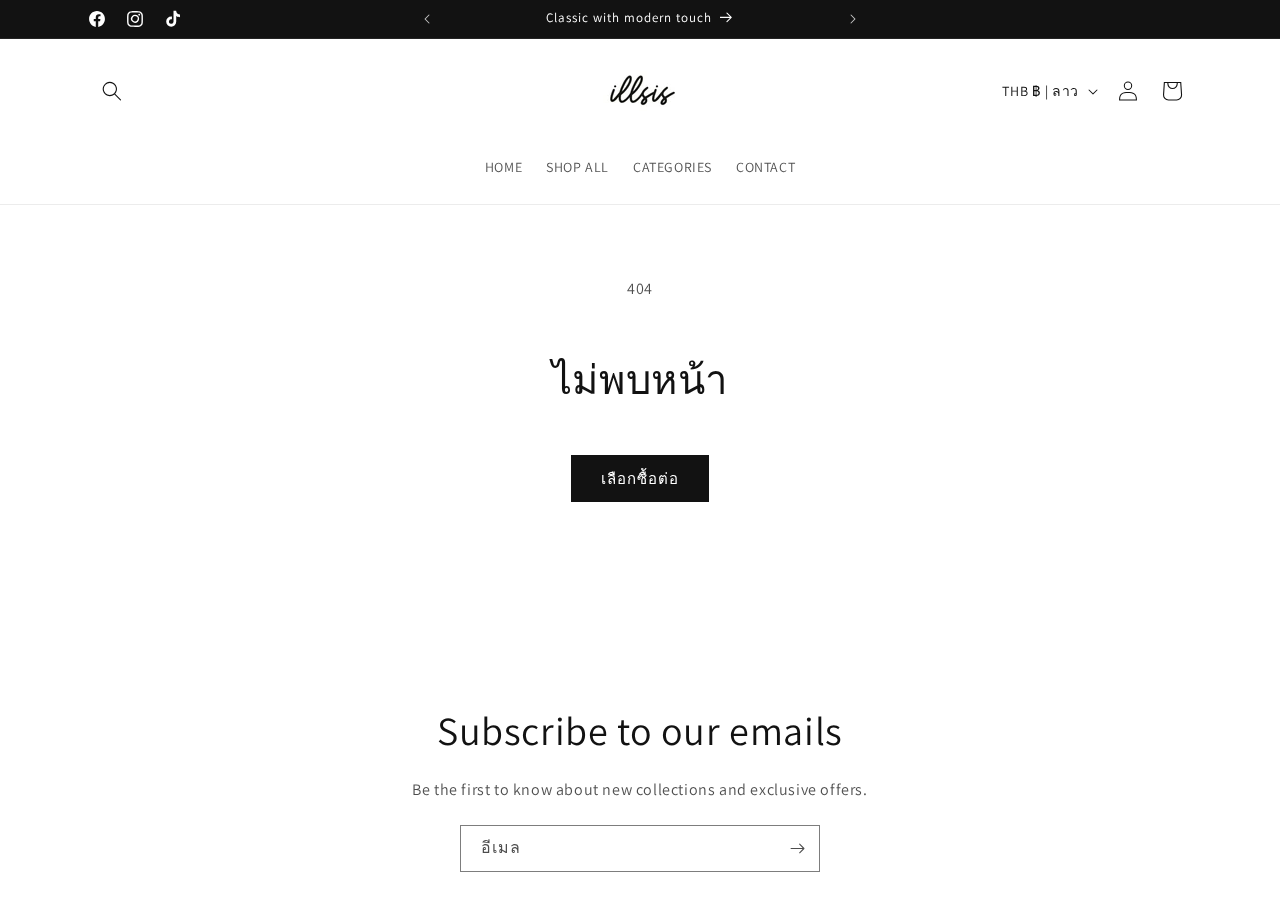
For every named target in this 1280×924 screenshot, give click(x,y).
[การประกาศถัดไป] (853, 19)
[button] (112, 91)
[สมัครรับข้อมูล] (797, 848)
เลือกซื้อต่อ (640, 478)
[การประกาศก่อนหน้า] (427, 19)
